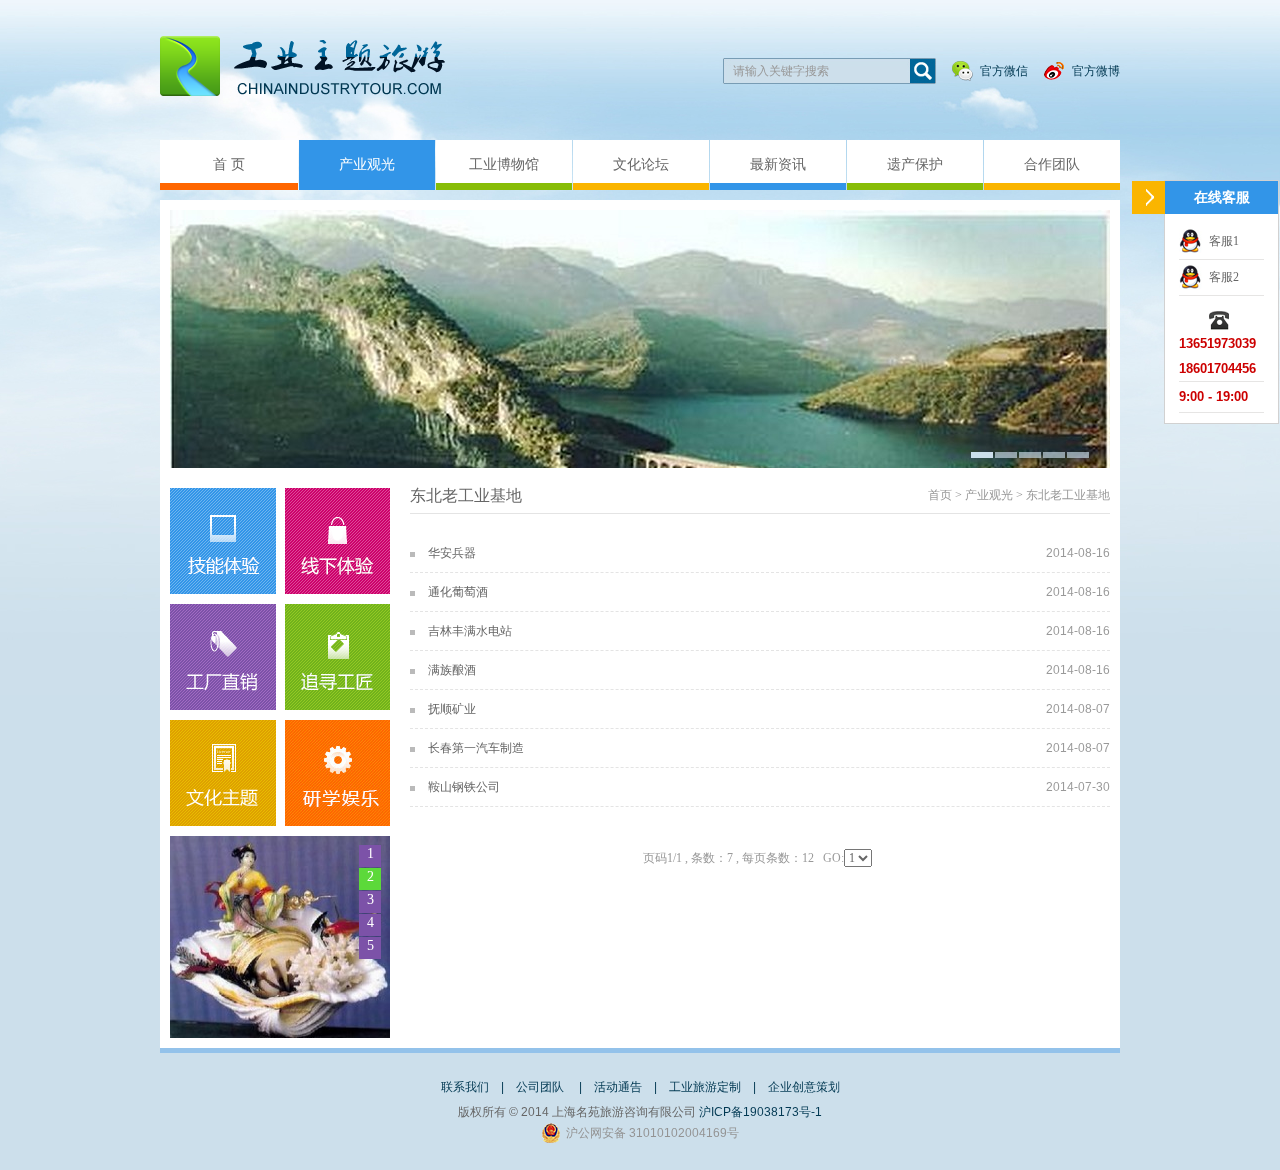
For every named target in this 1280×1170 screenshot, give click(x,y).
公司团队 (541, 1087)
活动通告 (618, 1087)
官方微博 (1096, 71)
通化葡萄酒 (458, 592)
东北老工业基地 (1068, 495)
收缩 (1148, 197)
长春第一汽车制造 (476, 748)
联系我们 (465, 1087)
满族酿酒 (452, 670)
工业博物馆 (504, 164)
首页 (940, 495)
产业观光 (367, 164)
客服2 (1224, 277)
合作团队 (1052, 164)
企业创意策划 (804, 1087)
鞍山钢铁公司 (464, 787)
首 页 (229, 164)
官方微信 (1004, 71)
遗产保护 (915, 164)
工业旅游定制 (705, 1087)
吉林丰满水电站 (470, 631)
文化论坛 (641, 164)
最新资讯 (778, 164)
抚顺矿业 (452, 709)
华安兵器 (452, 553)
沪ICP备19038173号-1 (760, 1112)
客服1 (1224, 241)
